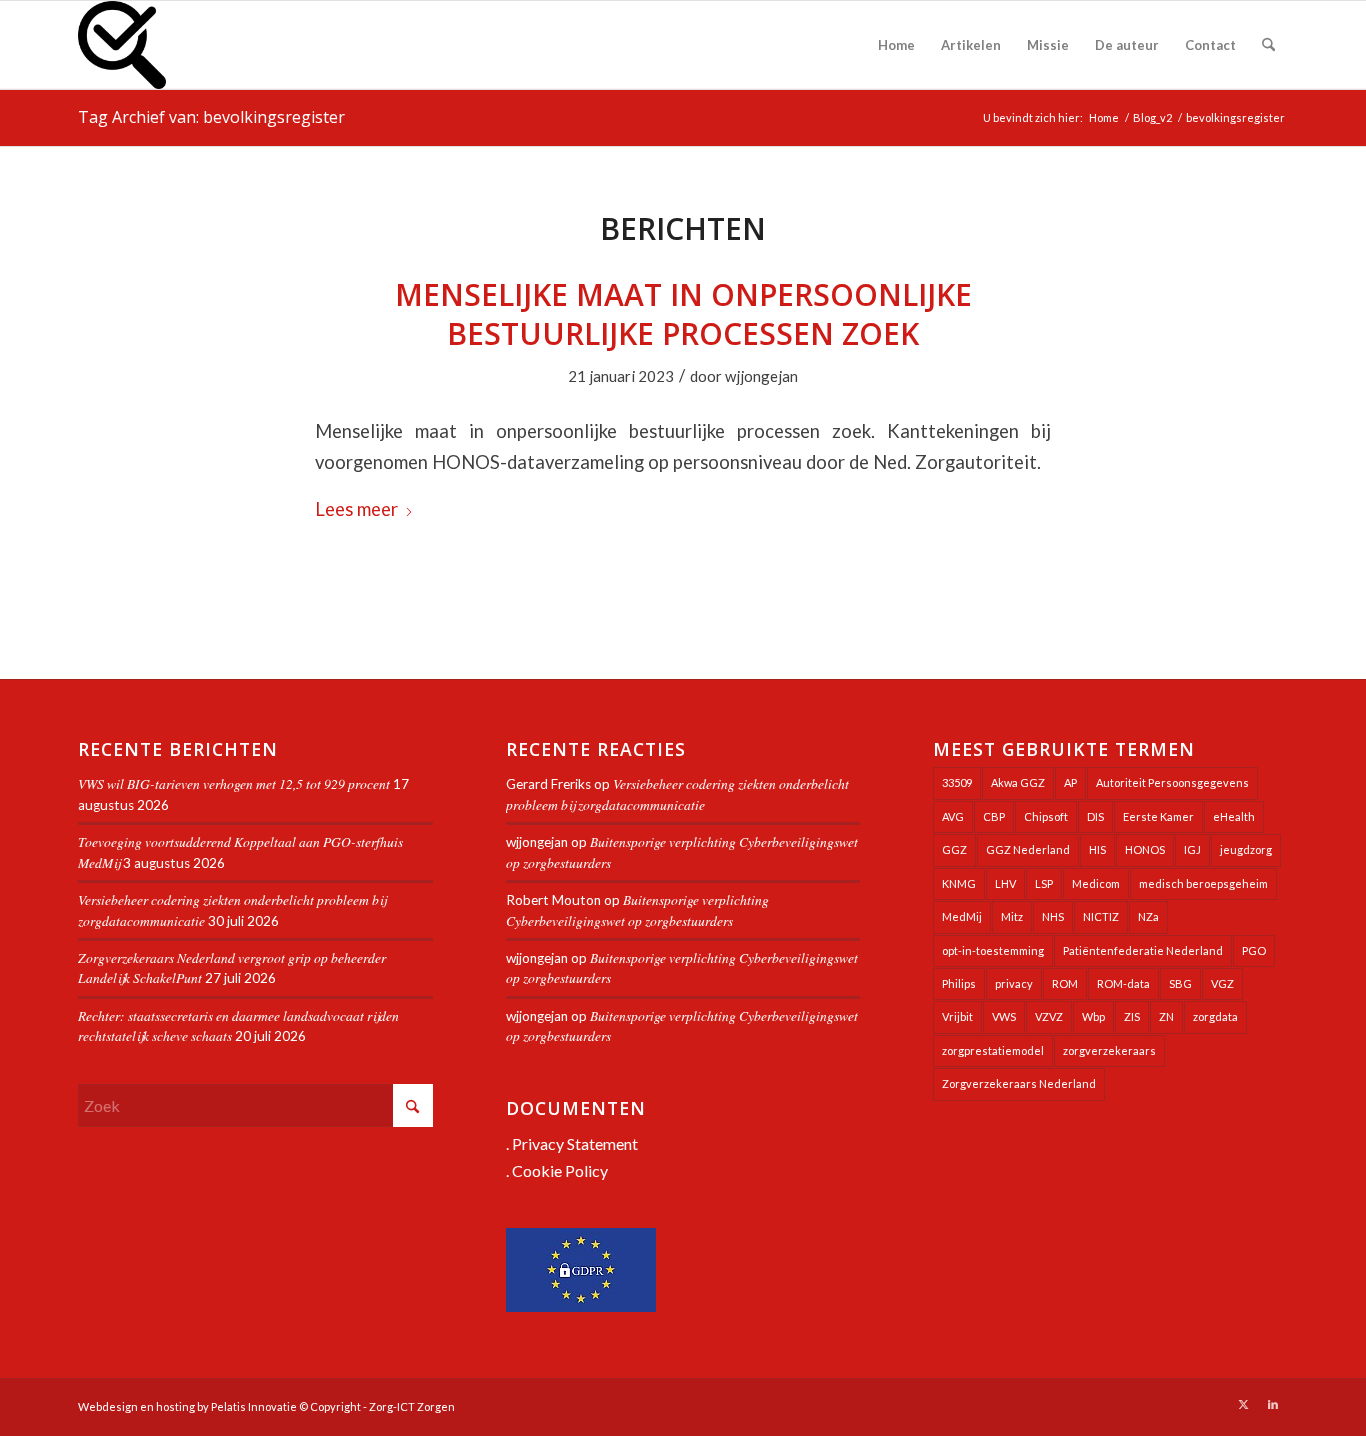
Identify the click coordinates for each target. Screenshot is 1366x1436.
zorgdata (1215, 1016)
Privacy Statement (575, 1143)
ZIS (1132, 1016)
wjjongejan (761, 376)
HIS (1097, 849)
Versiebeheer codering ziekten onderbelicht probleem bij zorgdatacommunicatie (677, 793)
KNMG (959, 883)
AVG (953, 816)
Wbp (1093, 1016)
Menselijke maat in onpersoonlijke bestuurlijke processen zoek (683, 314)
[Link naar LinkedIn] (1273, 1404)
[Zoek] (1268, 45)
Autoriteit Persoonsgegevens (1172, 782)
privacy (1014, 983)
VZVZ (1049, 1016)
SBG (1180, 983)
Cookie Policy (560, 1170)
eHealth (1234, 816)
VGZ (1222, 983)
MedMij (962, 916)
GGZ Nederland (1028, 849)
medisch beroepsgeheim (1203, 883)
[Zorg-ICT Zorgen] (122, 45)
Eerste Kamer (1158, 816)
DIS (1095, 816)
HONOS (1145, 849)
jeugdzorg (1246, 849)
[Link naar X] (1243, 1404)
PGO (1254, 950)
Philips (959, 983)
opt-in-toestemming (993, 950)
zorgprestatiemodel (993, 1050)
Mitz (1012, 916)
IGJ (1192, 849)
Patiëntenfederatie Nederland (1143, 950)
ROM (1065, 983)
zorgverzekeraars (1109, 1050)
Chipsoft (1046, 816)
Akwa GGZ (1018, 782)
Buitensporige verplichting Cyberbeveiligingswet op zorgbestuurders (637, 909)
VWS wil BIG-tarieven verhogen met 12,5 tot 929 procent (234, 783)
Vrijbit (957, 1016)
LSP (1044, 883)
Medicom (1096, 883)
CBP (994, 816)
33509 (957, 782)
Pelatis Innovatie (254, 1406)
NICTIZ (1101, 916)
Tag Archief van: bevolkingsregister (211, 117)
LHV (1005, 883)
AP (1070, 782)
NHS (1053, 916)
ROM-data (1123, 983)
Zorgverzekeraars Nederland (1019, 1083)
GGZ (954, 849)
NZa (1148, 916)
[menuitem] (896, 45)
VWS (1004, 1016)
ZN (1166, 1016)
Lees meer (356, 509)
